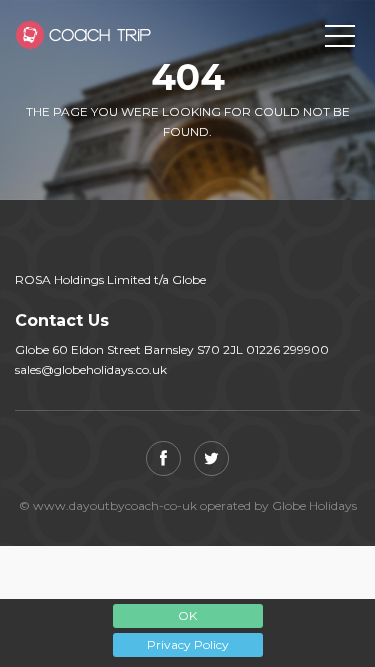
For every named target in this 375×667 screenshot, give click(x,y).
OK (187, 615)
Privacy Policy (188, 644)
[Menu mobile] (340, 40)
